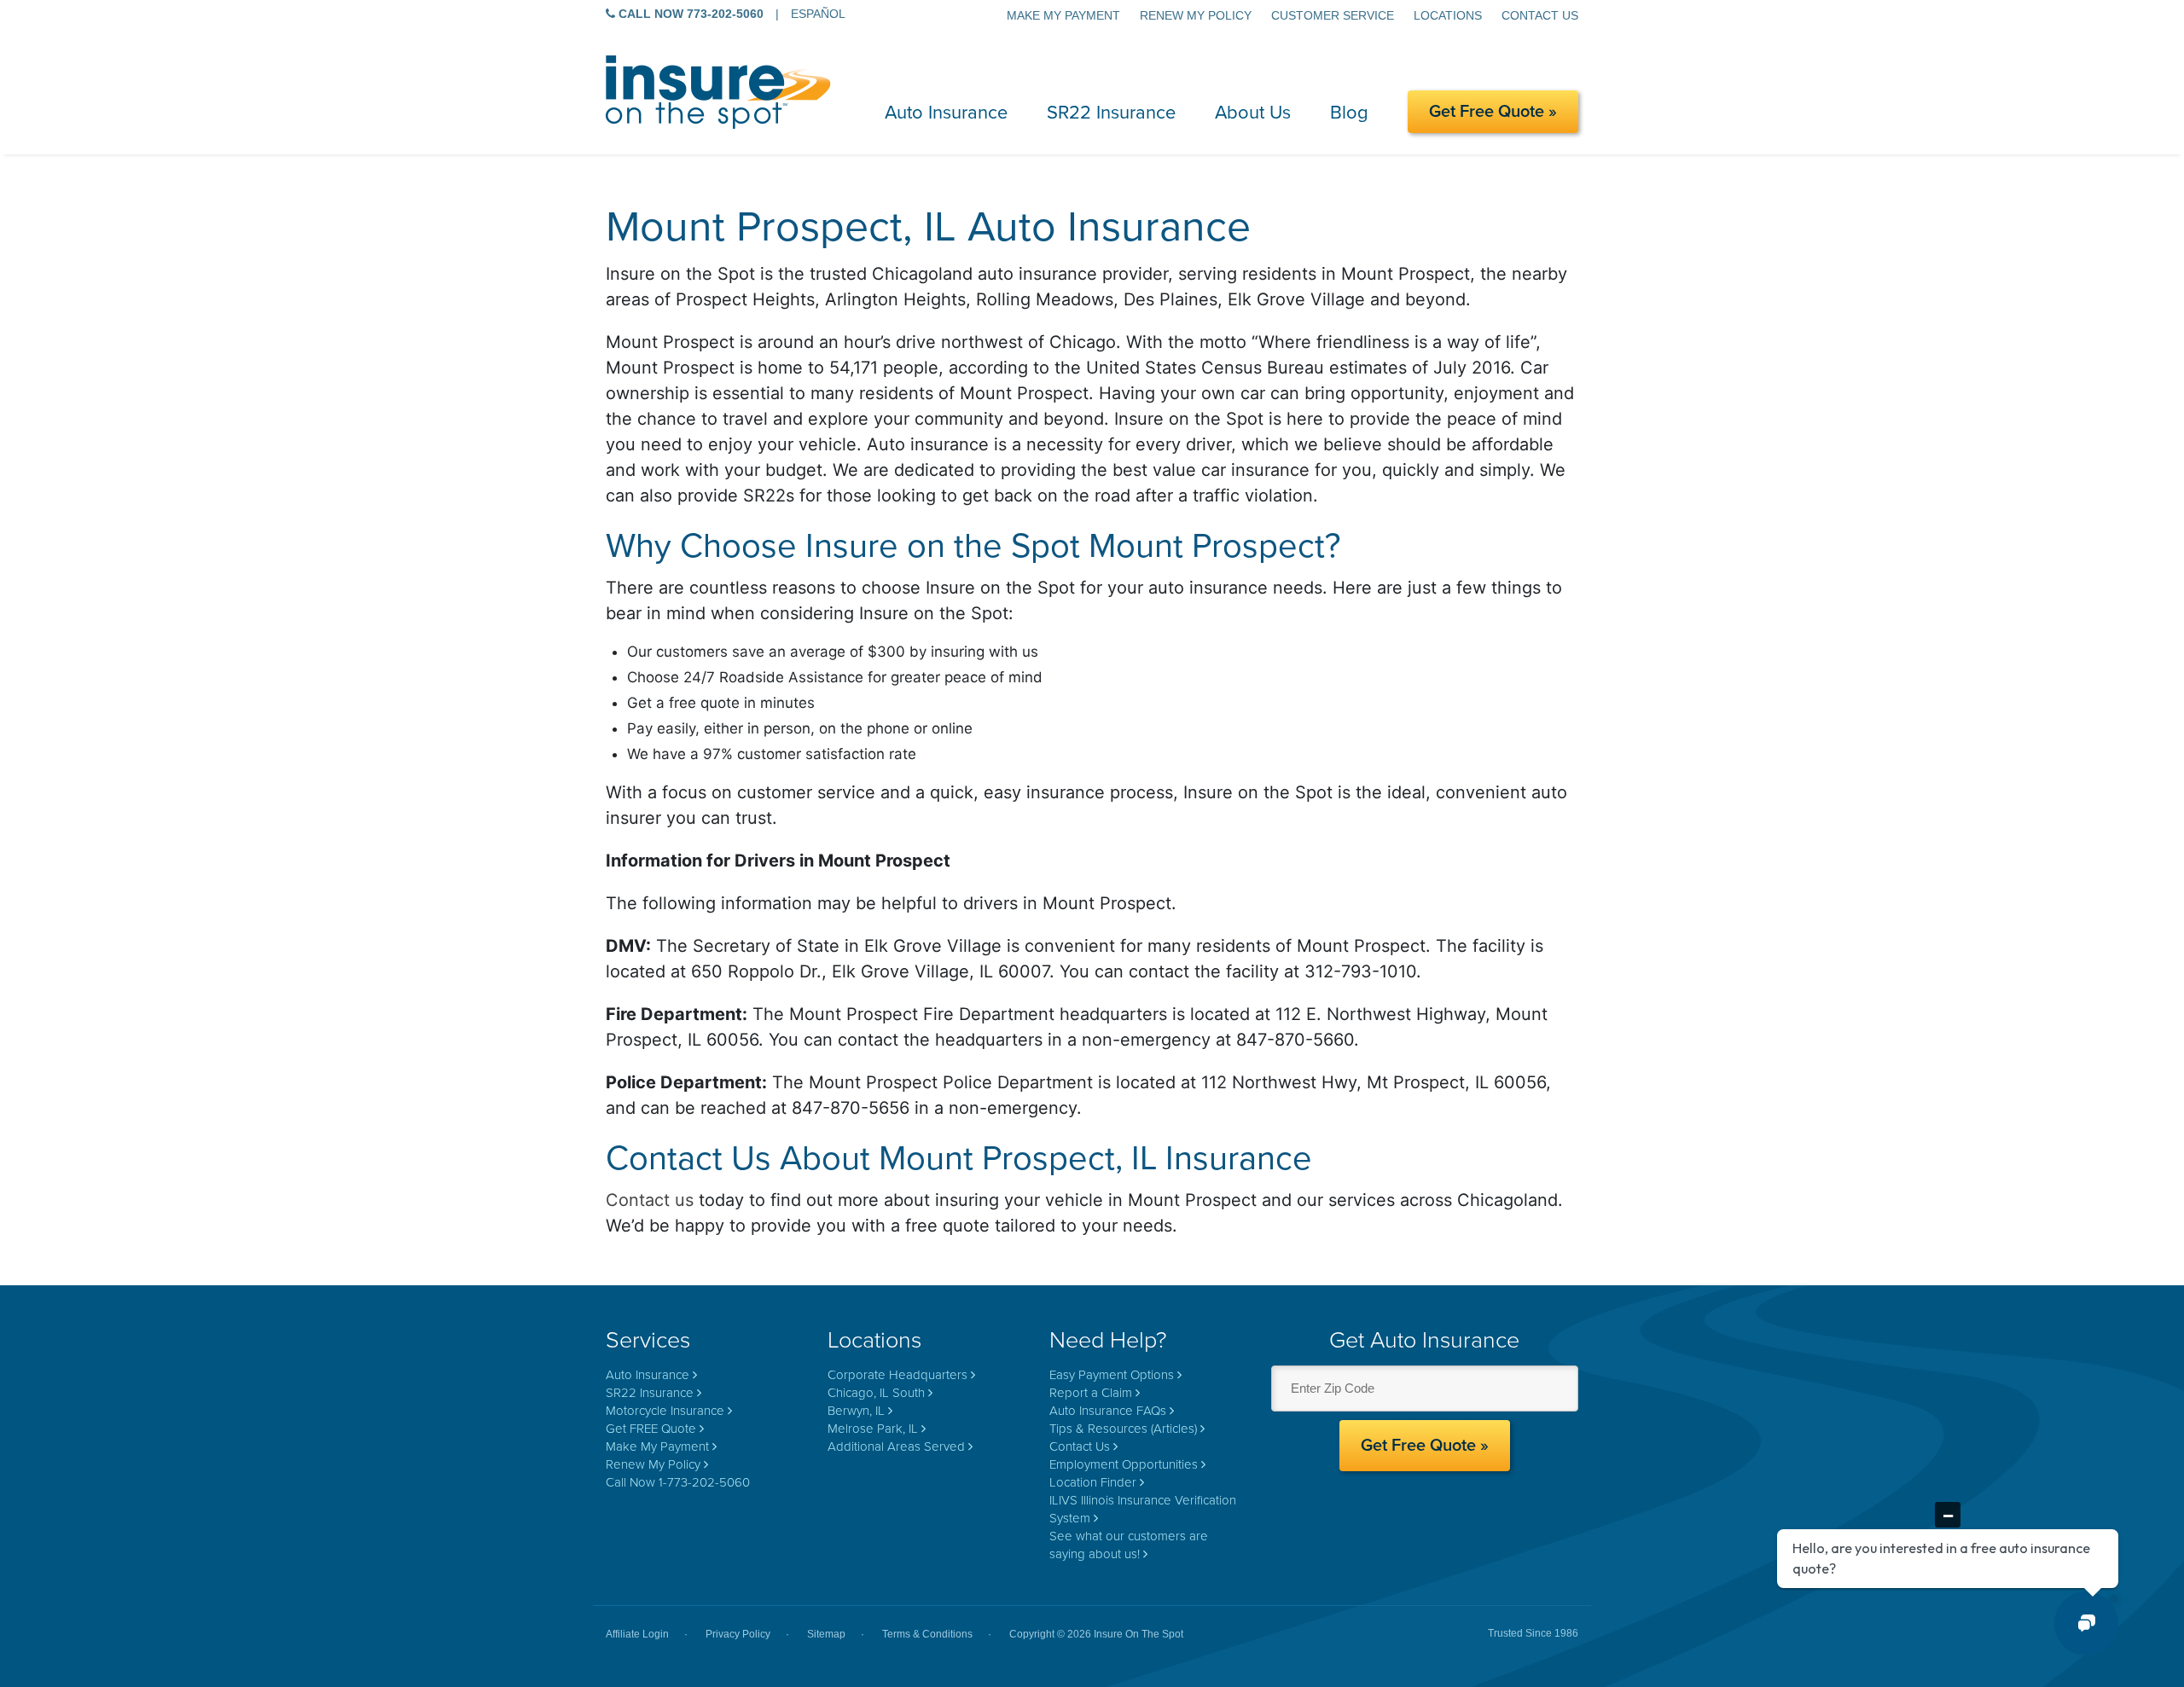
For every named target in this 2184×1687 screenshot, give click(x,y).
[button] (2086, 1623)
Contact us (650, 1200)
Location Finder (1093, 1482)
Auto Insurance (946, 113)
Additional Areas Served (896, 1446)
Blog (1349, 113)
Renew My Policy (1196, 15)
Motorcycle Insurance (665, 1411)
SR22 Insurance (1111, 113)
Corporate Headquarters (897, 1375)
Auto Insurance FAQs (1108, 1411)
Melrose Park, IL (873, 1429)
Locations (1448, 15)
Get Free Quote (1487, 112)
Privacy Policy (738, 1634)
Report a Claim (1091, 1393)
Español (818, 14)
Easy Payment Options (1112, 1375)
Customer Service (1333, 15)
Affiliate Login (637, 1634)
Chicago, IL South (876, 1393)
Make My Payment (1063, 15)
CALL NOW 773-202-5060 (689, 14)
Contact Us (1540, 15)
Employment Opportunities (1124, 1464)
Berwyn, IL (856, 1411)
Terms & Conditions (927, 1634)
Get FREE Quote (651, 1429)
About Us (1253, 113)
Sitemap (826, 1634)
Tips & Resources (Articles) (1123, 1429)
